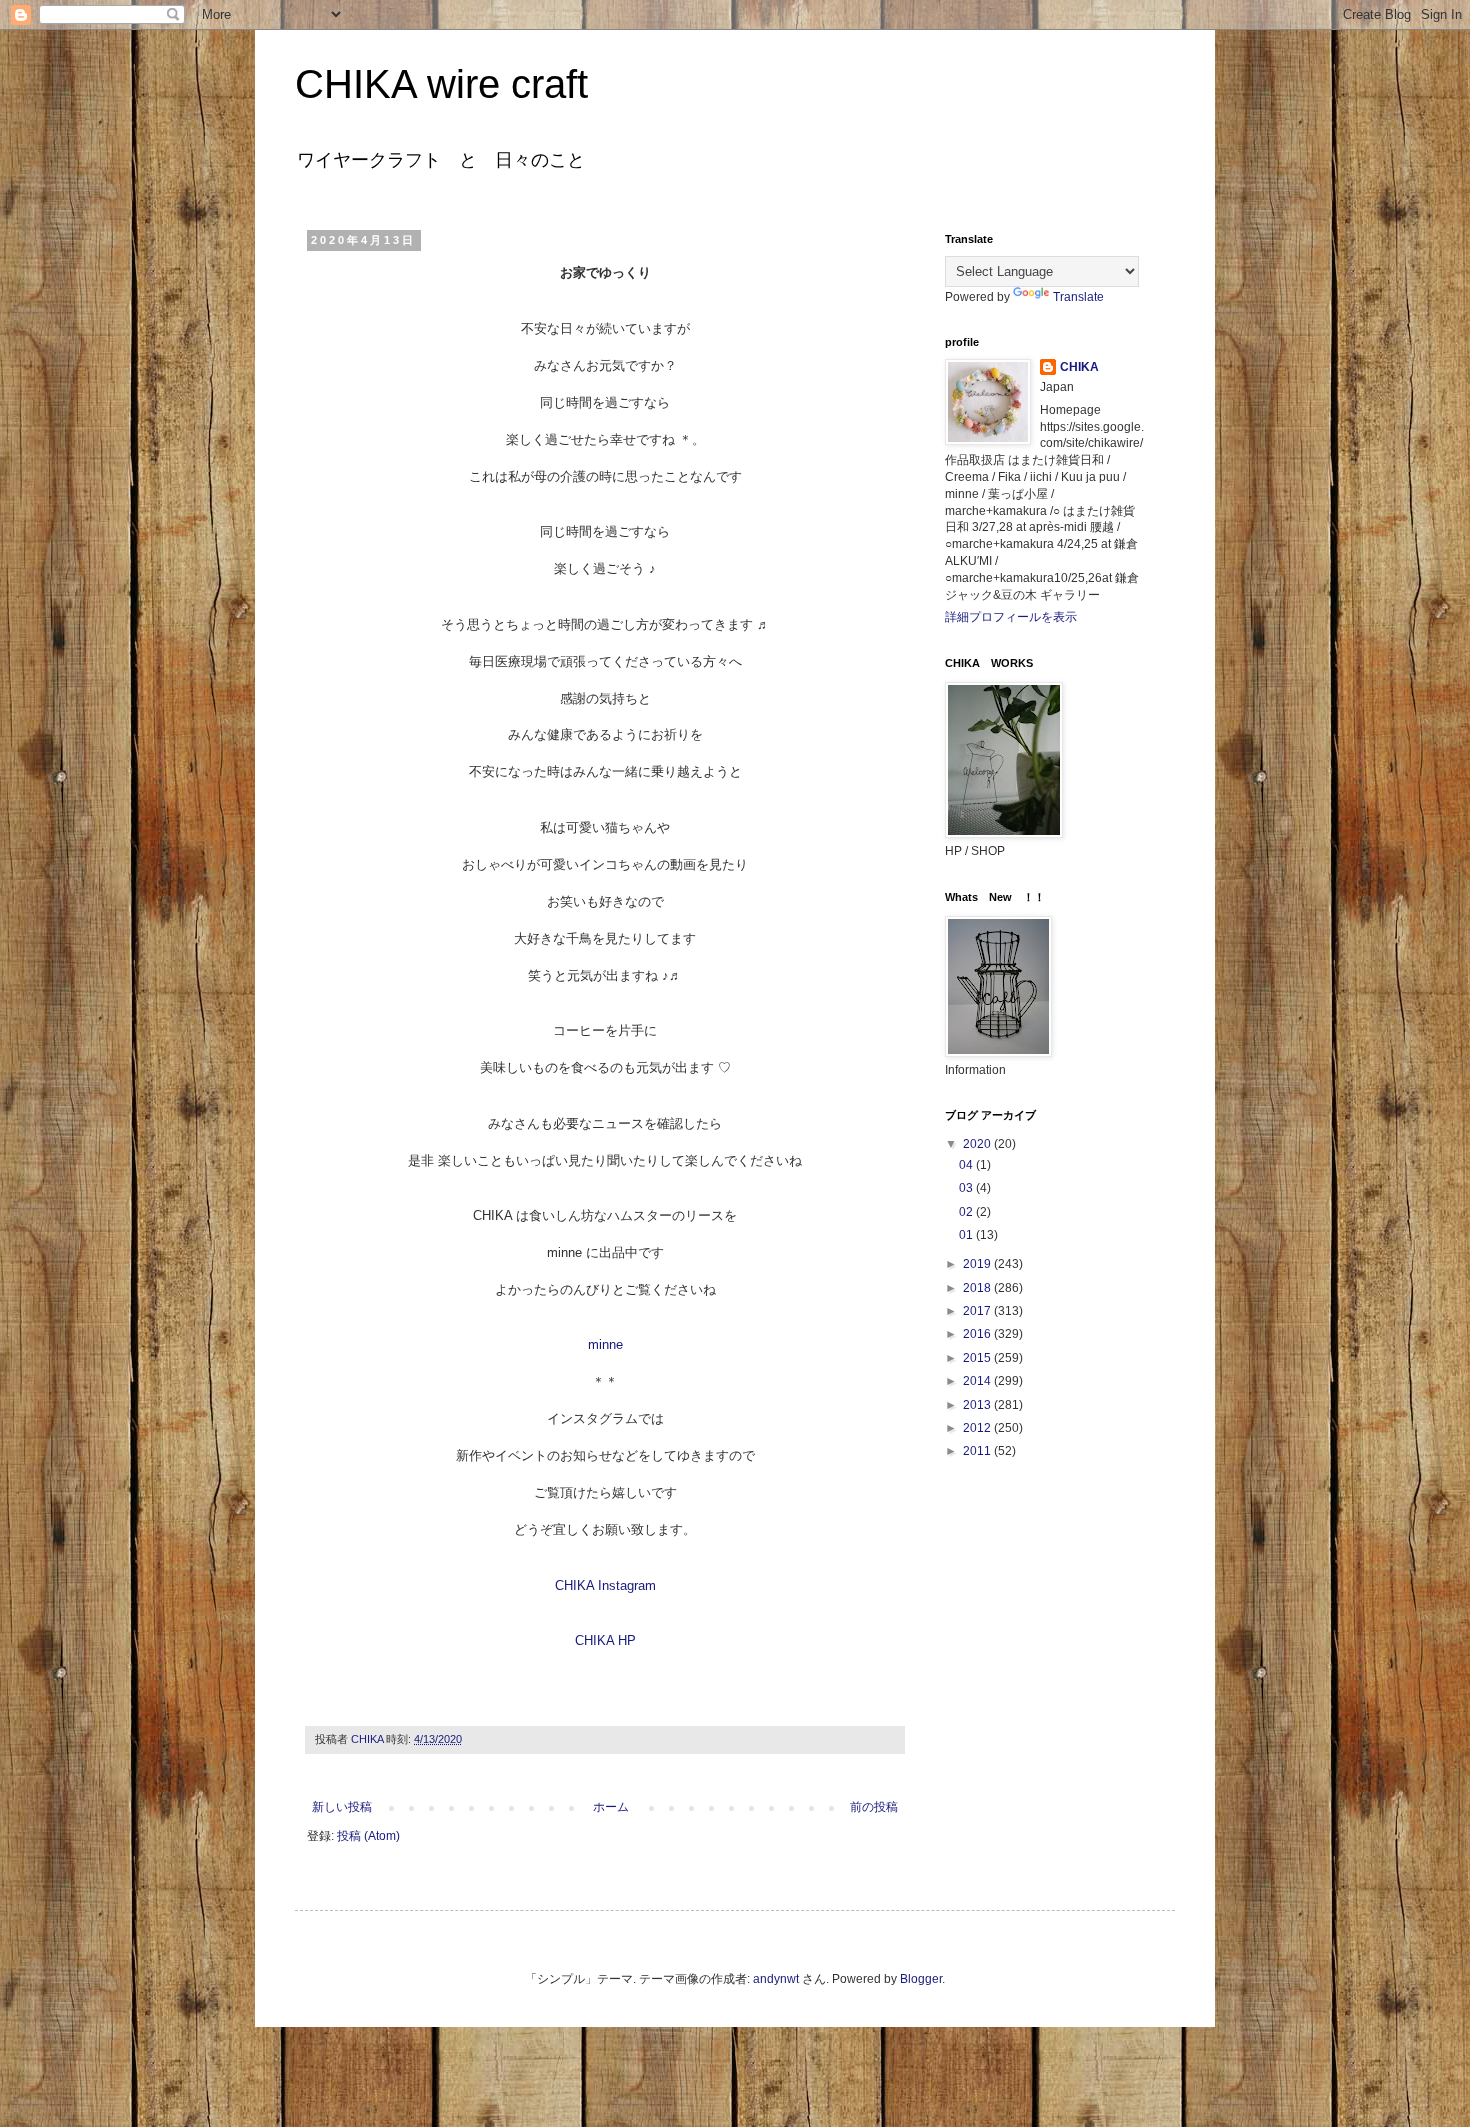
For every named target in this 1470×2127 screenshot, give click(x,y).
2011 (978, 1451)
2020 (978, 1144)
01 (967, 1235)
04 (967, 1165)
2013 (978, 1405)
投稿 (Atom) (368, 1836)
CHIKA (1079, 367)
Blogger (921, 1979)
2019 (978, 1264)
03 (967, 1188)
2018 (978, 1288)
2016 (978, 1334)
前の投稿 (874, 1807)
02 (967, 1212)
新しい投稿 (342, 1807)
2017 (978, 1311)
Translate (1078, 297)
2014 (978, 1381)
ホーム (611, 1807)
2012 (978, 1428)
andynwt (776, 1979)
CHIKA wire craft (441, 84)
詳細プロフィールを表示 (1011, 617)
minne (605, 1344)
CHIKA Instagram (605, 1585)
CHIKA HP (605, 1640)
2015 (978, 1358)
